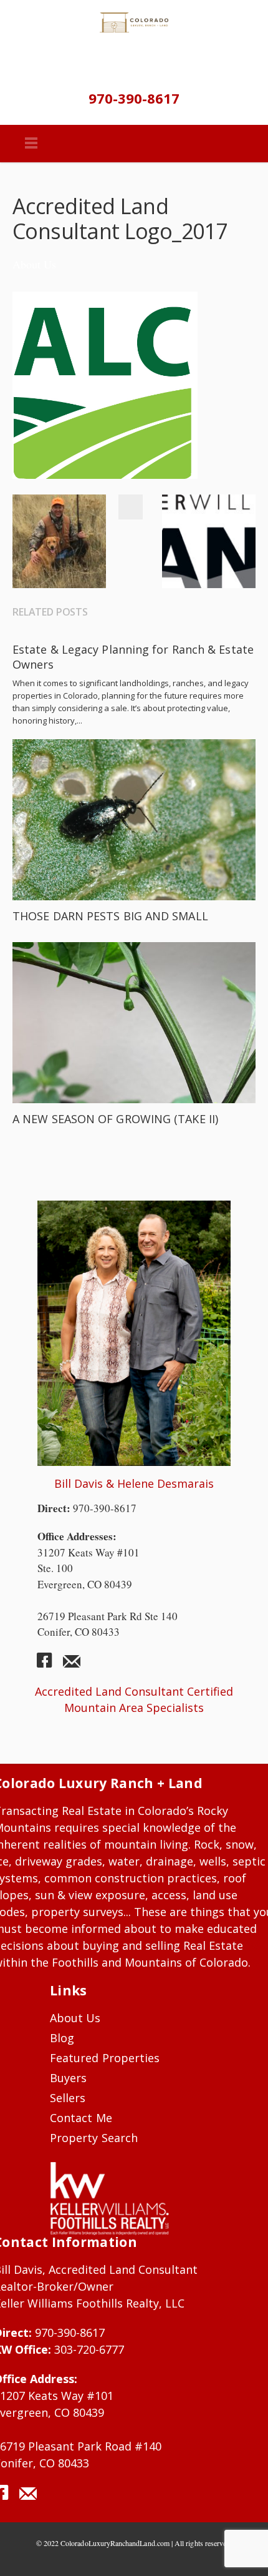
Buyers (68, 2078)
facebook (49, 1665)
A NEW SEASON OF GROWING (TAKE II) (115, 1119)
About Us (34, 264)
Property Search (94, 2138)
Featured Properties (105, 2058)
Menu (31, 144)
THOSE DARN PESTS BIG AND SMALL (110, 916)
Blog (62, 2038)
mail (72, 1665)
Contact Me (81, 2118)
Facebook (130, 507)
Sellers (68, 2098)
